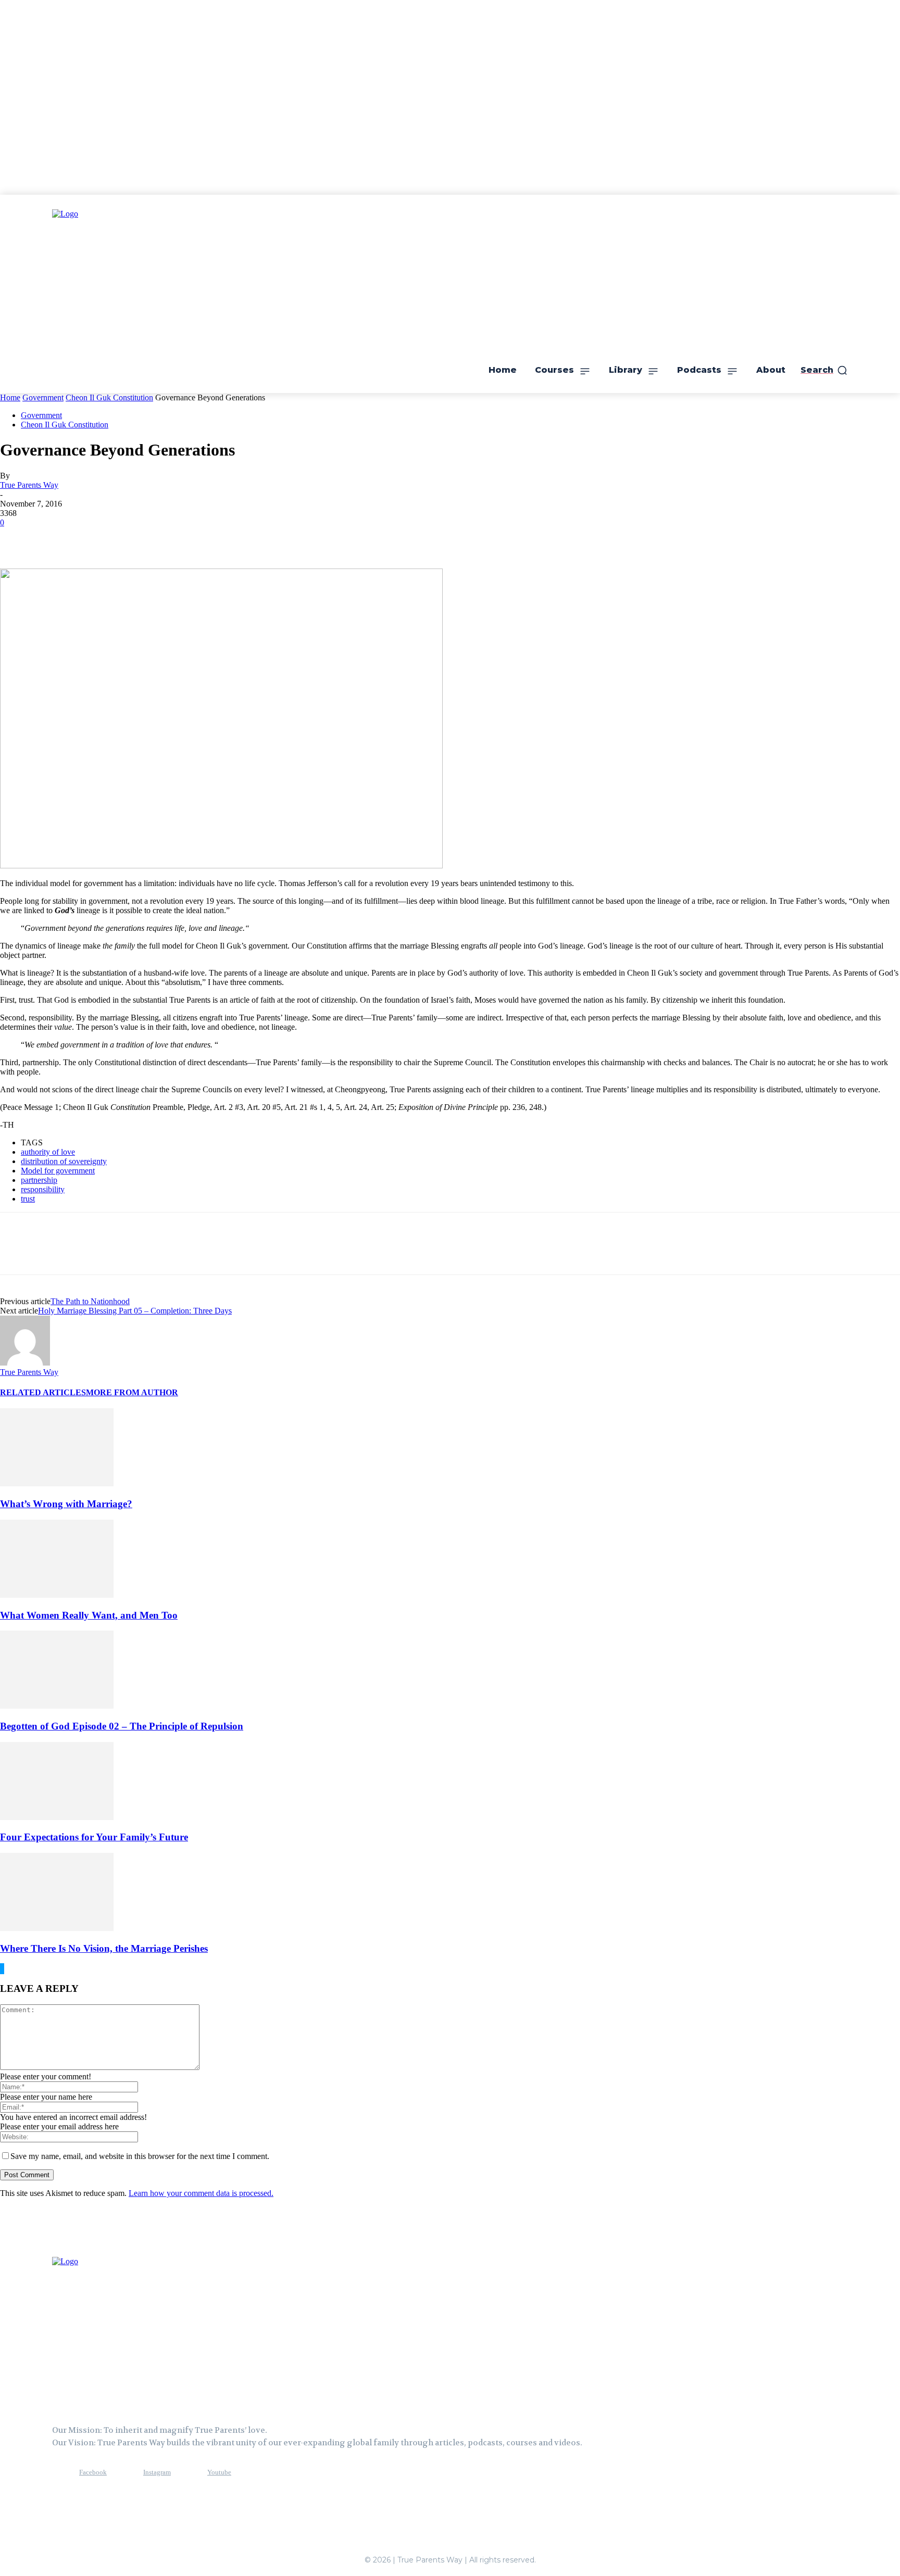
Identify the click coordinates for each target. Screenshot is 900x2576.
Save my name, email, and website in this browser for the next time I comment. (140, 2156)
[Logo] (104, 2330)
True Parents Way (29, 485)
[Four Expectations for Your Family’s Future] (57, 1817)
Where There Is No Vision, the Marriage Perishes (104, 1948)
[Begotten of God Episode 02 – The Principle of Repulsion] (57, 1706)
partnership (39, 1180)
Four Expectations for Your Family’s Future (94, 1837)
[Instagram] (124, 2472)
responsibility (43, 1189)
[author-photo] (25, 1363)
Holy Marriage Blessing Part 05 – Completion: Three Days (135, 1311)
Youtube (219, 2472)
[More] (168, 538)
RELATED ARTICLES (43, 1392)
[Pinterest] (92, 538)
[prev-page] (1, 1969)
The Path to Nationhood (90, 1301)
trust (28, 1199)
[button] (824, 370)
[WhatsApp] (130, 538)
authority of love (48, 1152)
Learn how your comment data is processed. (201, 2193)
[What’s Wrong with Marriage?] (57, 1483)
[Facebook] (17, 538)
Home (10, 397)
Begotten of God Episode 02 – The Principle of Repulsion (122, 1726)
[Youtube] (188, 2472)
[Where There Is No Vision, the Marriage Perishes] (57, 1928)
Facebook (93, 2472)
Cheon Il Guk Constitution (109, 397)
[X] (55, 538)
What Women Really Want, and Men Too (89, 1615)
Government (43, 397)
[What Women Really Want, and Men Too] (57, 1595)
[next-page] (3, 1969)
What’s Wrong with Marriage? (66, 1504)
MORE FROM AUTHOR (132, 1392)
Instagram (157, 2472)
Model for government (58, 1171)
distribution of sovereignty (64, 1161)
